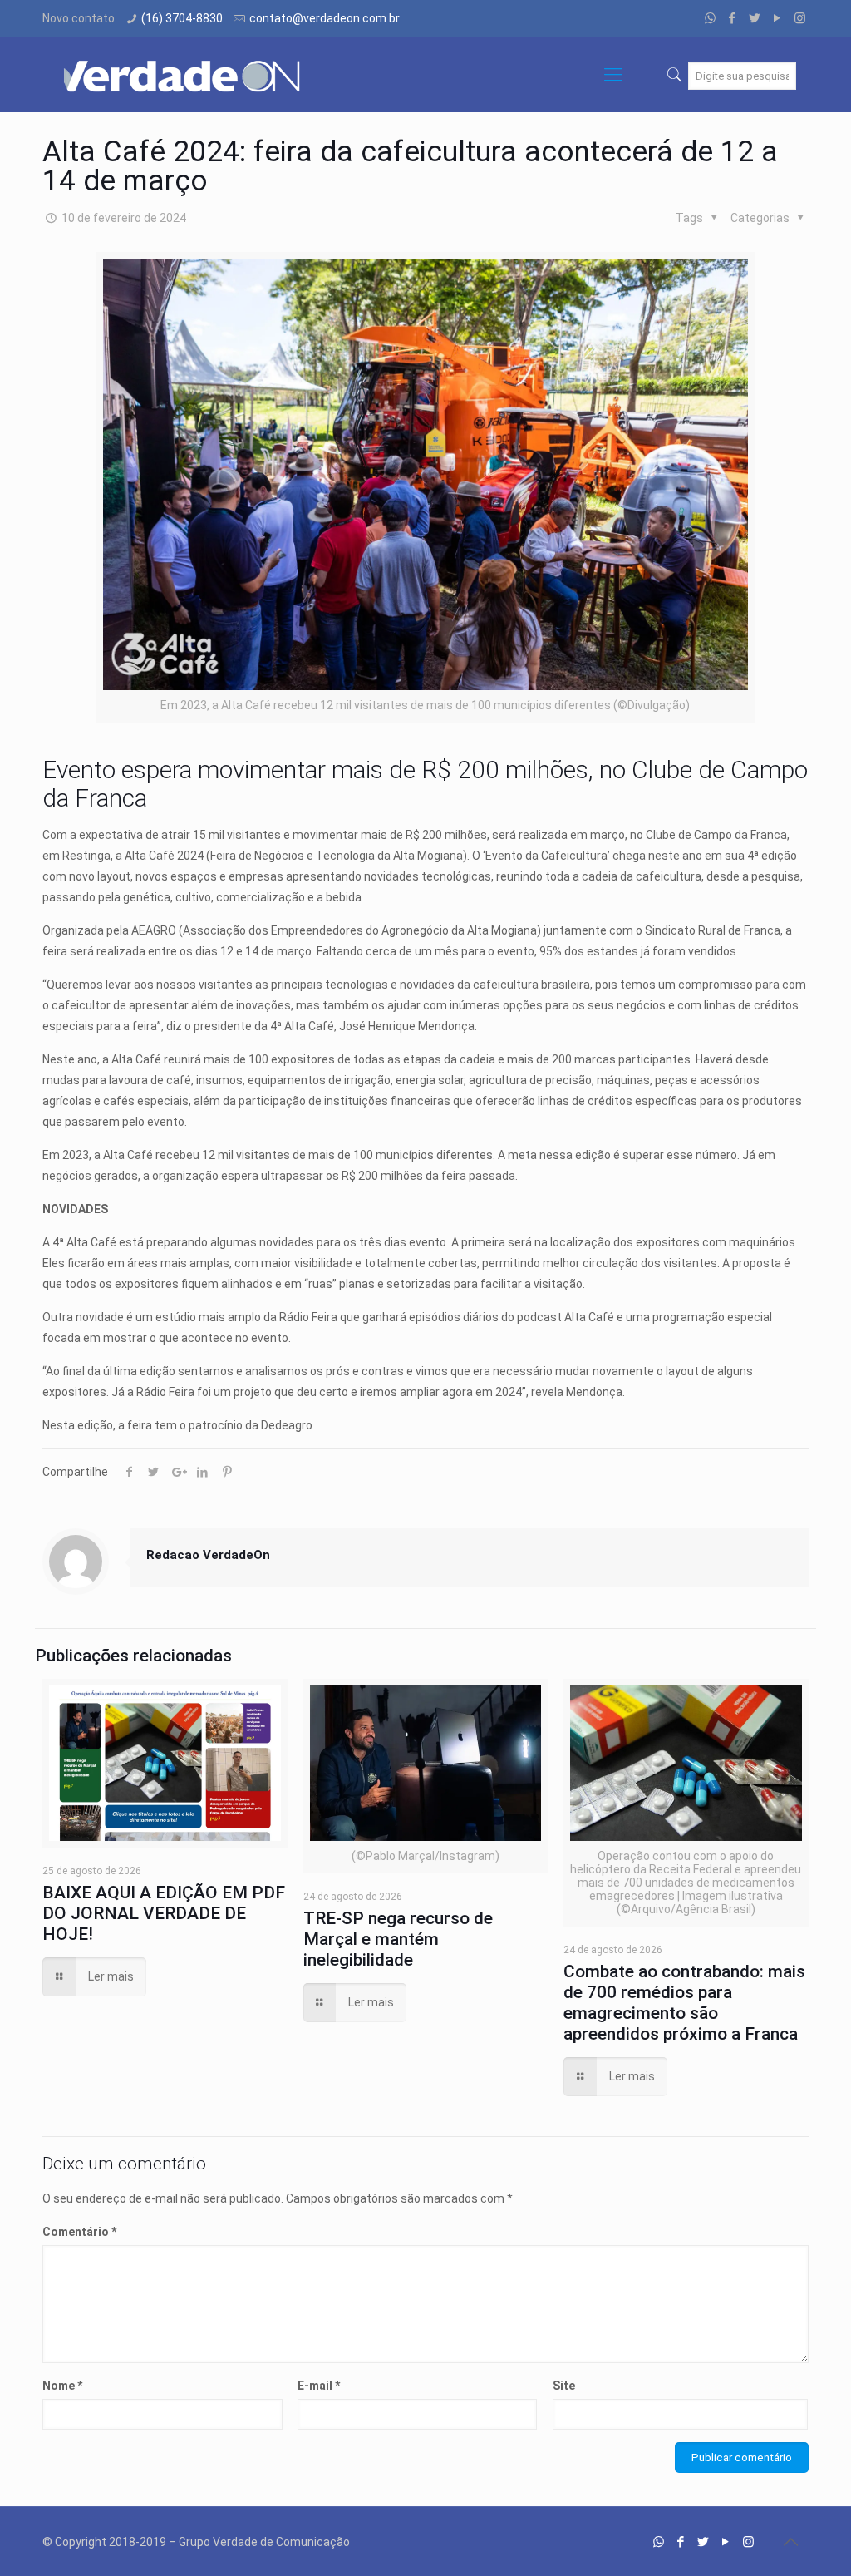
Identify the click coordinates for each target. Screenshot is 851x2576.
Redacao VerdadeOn (208, 1555)
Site (564, 2386)
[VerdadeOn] (184, 75)
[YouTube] (777, 18)
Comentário (79, 2232)
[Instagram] (800, 18)
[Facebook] (733, 18)
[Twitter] (755, 18)
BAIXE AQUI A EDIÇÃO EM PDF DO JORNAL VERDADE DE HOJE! (164, 1913)
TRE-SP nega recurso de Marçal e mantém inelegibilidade (398, 1939)
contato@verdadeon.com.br (325, 18)
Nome (62, 2386)
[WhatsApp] (710, 18)
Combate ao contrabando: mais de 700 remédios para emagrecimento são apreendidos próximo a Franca (684, 2003)
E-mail (319, 2386)
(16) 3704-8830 (182, 18)
